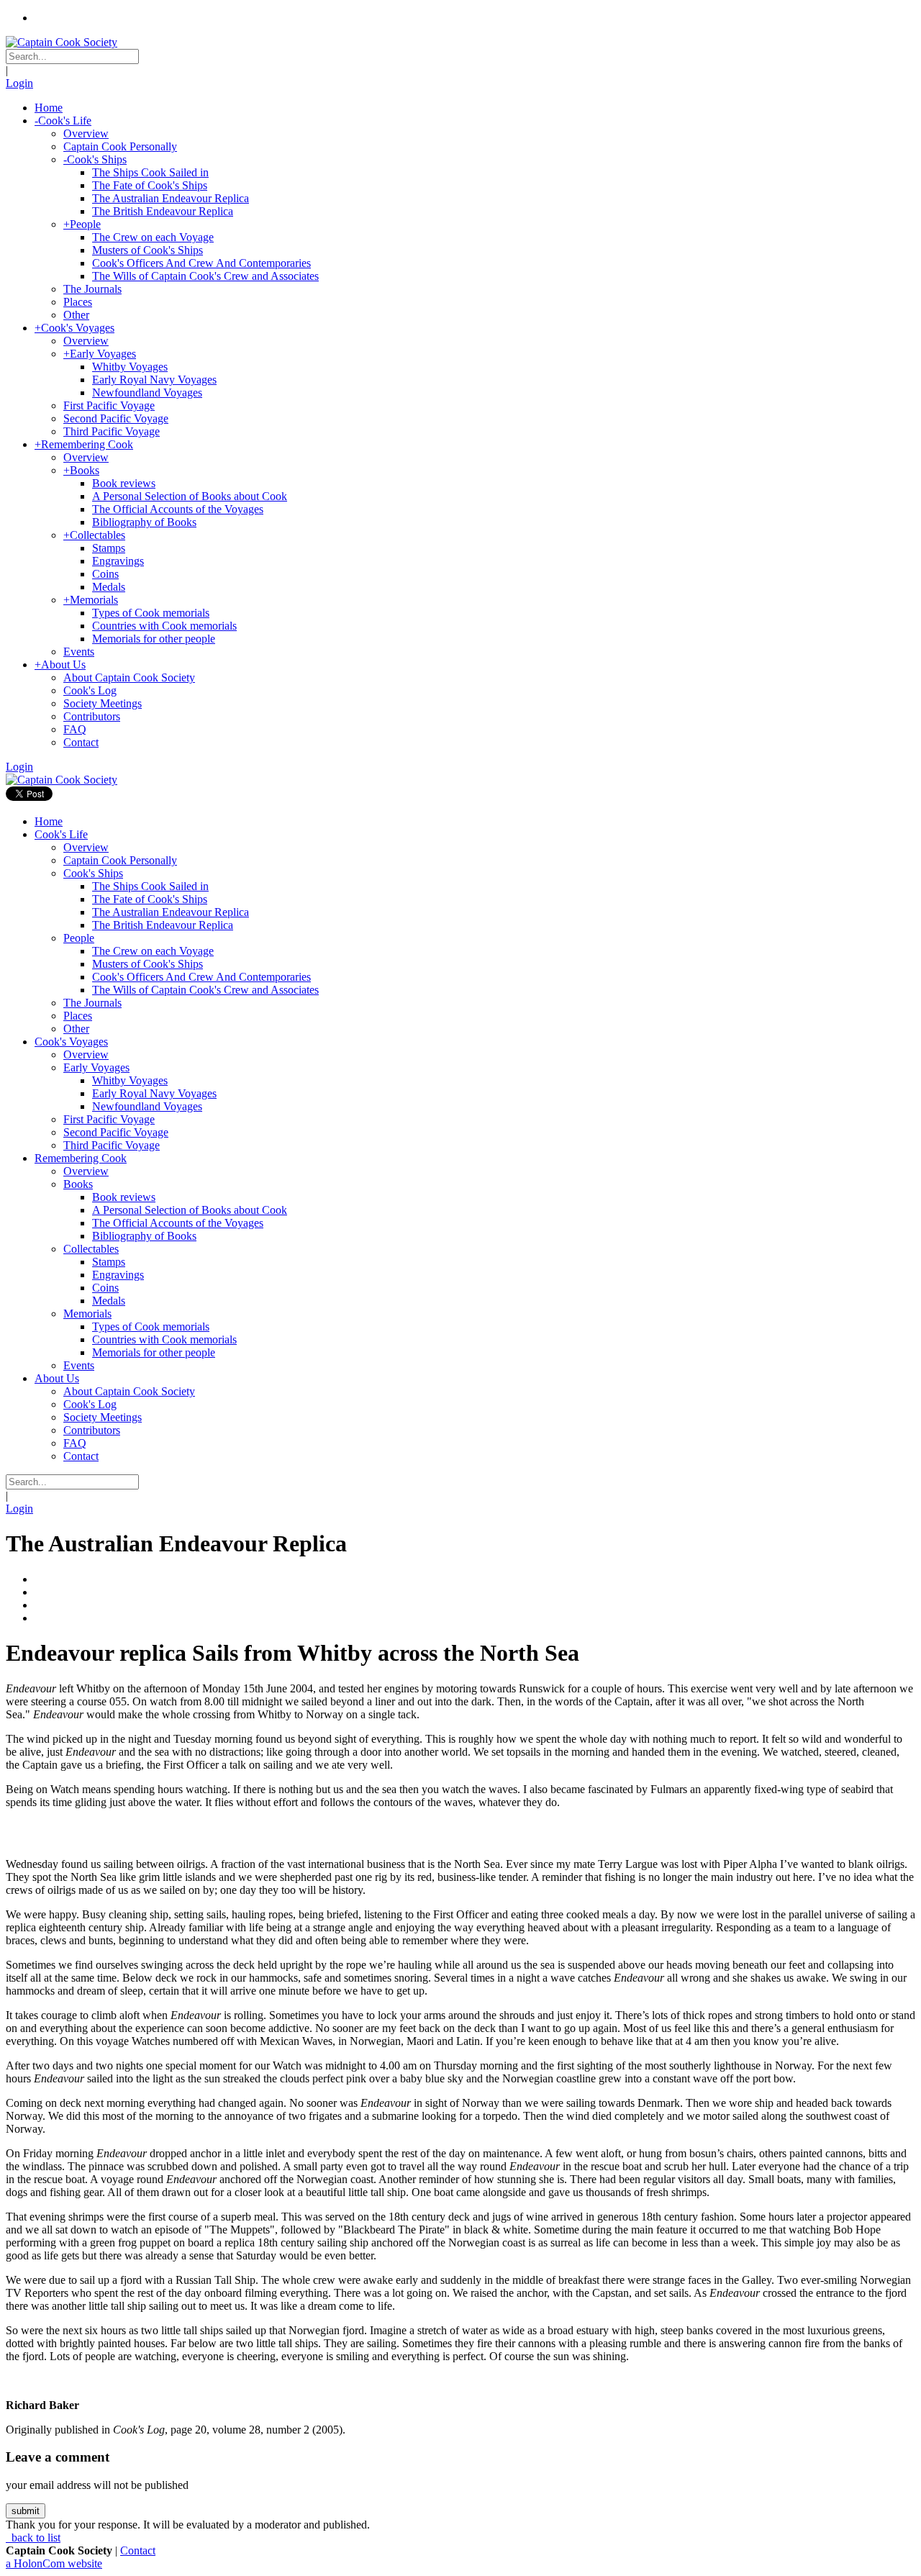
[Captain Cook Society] (62, 42)
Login (19, 83)
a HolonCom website (54, 2563)
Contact (138, 2550)
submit (26, 2511)
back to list (35, 2538)
